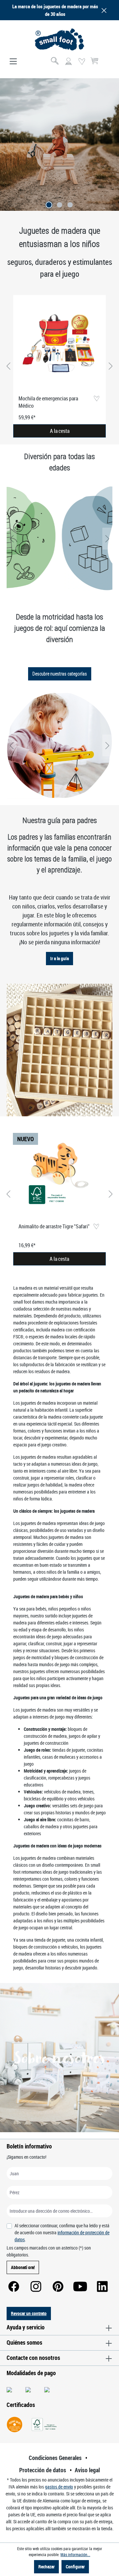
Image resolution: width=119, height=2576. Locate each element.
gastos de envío (59, 2487)
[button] (103, 10)
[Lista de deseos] (82, 62)
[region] (59, 366)
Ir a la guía (59, 958)
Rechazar (46, 2567)
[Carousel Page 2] (59, 205)
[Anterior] (8, 366)
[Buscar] (55, 62)
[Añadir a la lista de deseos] (96, 399)
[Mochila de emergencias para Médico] (59, 345)
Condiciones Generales (55, 2458)
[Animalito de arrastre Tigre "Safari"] (59, 1173)
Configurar (75, 2567)
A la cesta (60, 431)
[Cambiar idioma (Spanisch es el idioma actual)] (107, 64)
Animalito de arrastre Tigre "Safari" (54, 1226)
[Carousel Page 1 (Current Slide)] (49, 205)
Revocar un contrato (29, 2313)
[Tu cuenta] (68, 62)
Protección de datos (43, 2470)
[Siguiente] (111, 366)
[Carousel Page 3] (70, 205)
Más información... (75, 2554)
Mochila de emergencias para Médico (48, 402)
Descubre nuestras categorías (60, 674)
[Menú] (13, 62)
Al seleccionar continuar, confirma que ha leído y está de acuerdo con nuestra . (62, 2232)
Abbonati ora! (23, 2267)
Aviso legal (87, 2470)
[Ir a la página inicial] (59, 39)
